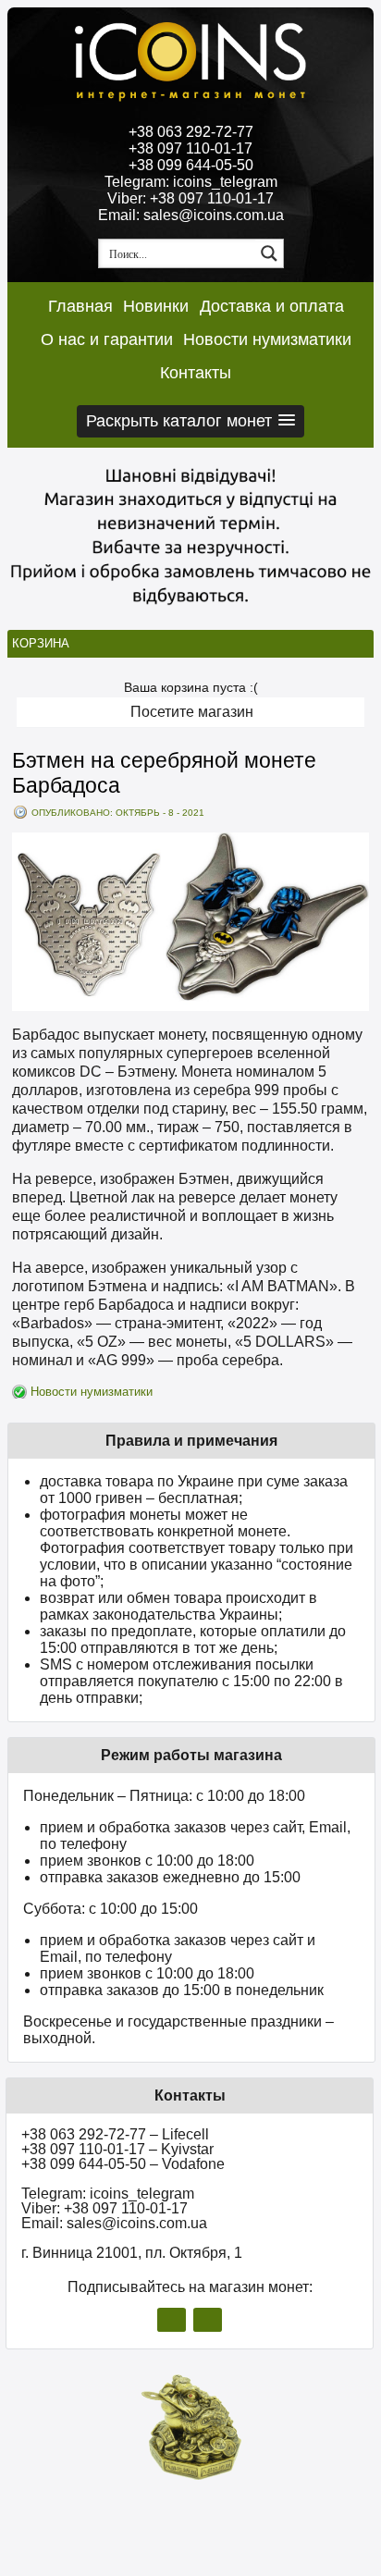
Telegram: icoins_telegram (191, 182)
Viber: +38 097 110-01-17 (190, 198)
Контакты (196, 373)
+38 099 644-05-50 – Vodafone (123, 2164)
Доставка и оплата (272, 306)
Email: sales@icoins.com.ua (191, 215)
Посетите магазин (192, 712)
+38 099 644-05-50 (191, 165)
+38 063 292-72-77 (191, 132)
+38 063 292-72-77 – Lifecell (115, 2134)
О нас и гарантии (107, 339)
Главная (80, 306)
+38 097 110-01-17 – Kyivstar (117, 2149)
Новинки (156, 306)
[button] (190, 421)
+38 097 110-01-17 (190, 148)
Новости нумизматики (267, 339)
